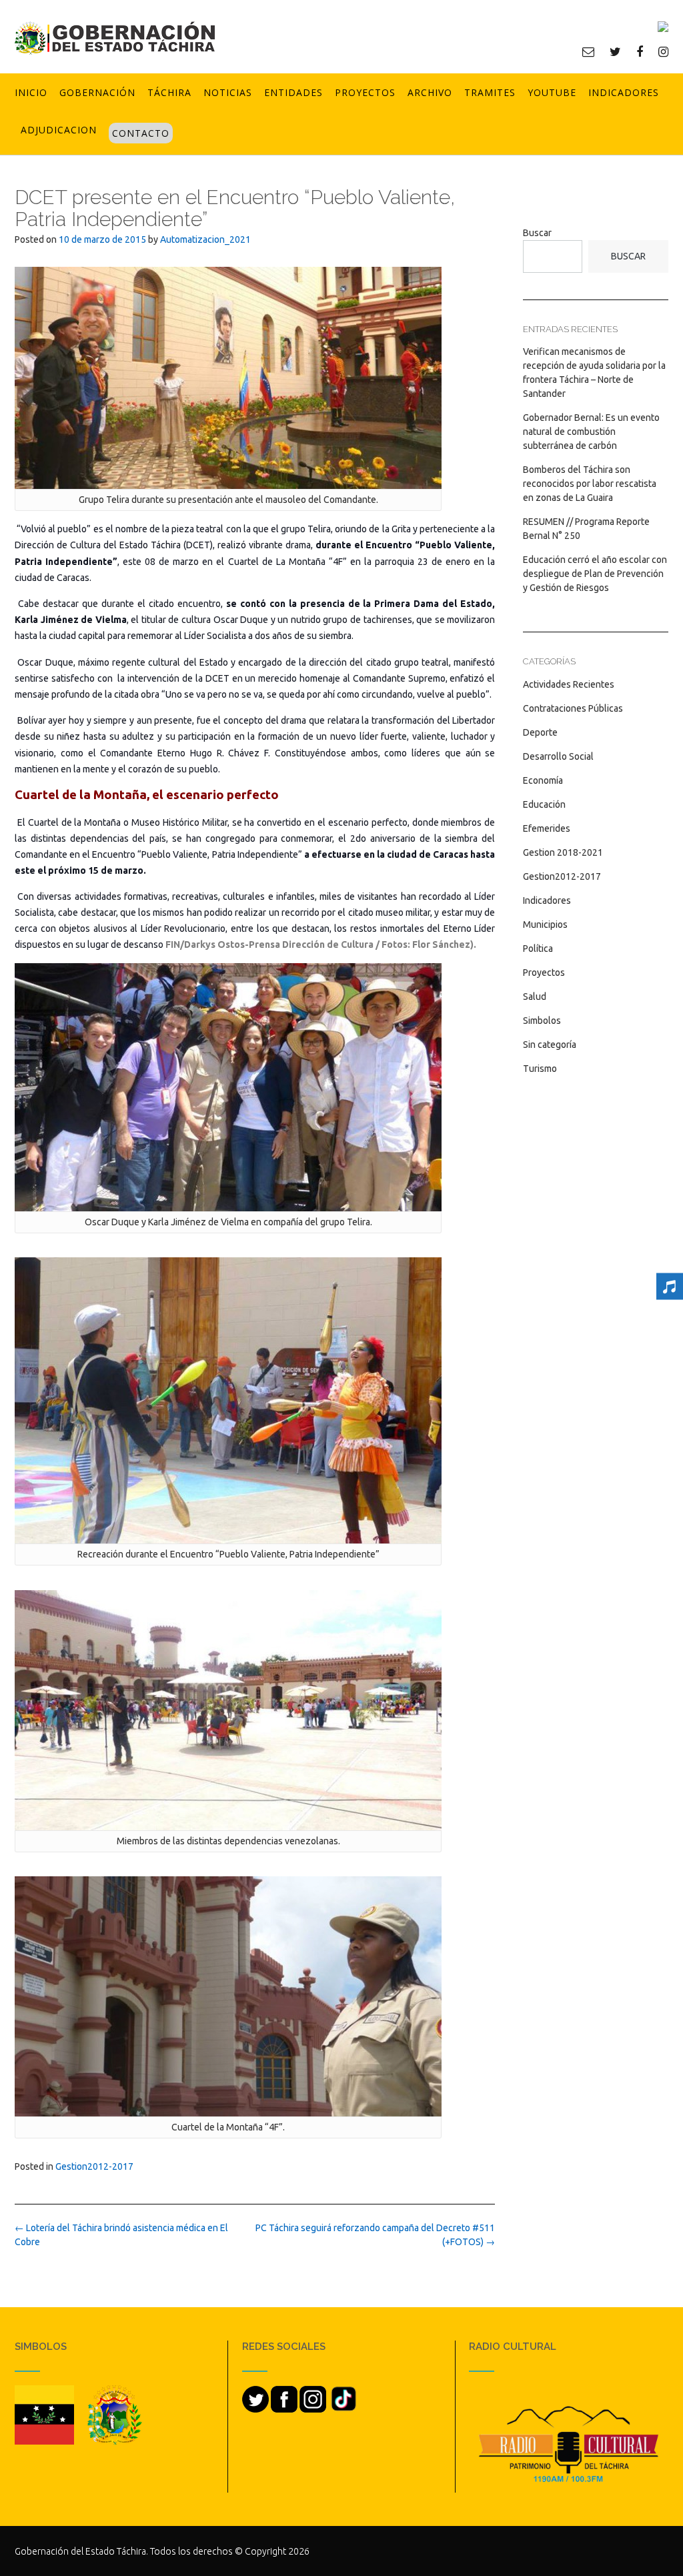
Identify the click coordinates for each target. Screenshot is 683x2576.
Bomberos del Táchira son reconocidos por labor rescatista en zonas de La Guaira (590, 484)
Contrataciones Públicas (573, 708)
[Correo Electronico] (588, 51)
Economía (543, 780)
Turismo (540, 1069)
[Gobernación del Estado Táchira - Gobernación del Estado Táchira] (115, 38)
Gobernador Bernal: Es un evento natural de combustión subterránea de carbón (591, 432)
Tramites (490, 92)
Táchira (169, 92)
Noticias (228, 92)
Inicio (31, 92)
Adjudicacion (59, 130)
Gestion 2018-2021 (563, 852)
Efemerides (547, 828)
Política (538, 948)
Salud (535, 997)
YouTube (552, 92)
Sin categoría (550, 1045)
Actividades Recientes (569, 684)
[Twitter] (615, 51)
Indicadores (624, 92)
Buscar (537, 233)
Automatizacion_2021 (205, 239)
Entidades (293, 92)
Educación (544, 804)
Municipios (545, 924)
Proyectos (365, 92)
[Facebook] (640, 51)
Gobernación (97, 92)
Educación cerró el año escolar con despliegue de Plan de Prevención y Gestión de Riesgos (595, 574)
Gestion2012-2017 (94, 2166)
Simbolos (542, 1021)
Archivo (430, 92)
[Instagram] (663, 51)
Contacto (141, 133)
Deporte (540, 732)
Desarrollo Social (558, 756)
